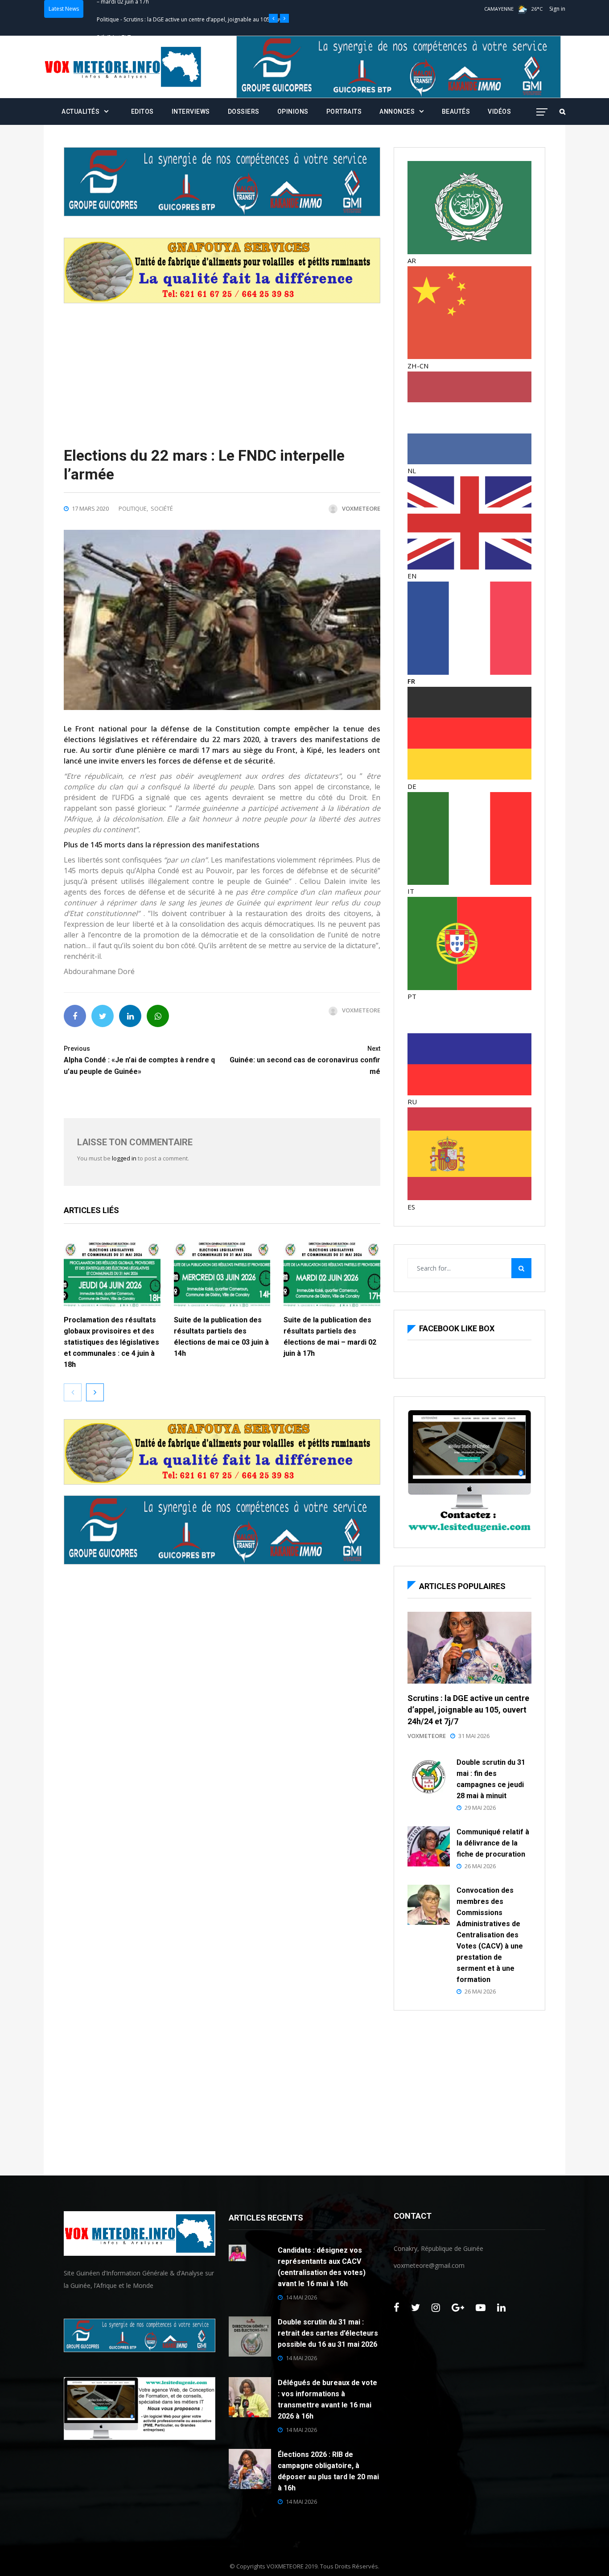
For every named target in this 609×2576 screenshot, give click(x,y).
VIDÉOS (499, 111)
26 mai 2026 (480, 1866)
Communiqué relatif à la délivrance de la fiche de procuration (493, 1843)
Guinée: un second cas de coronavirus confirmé (305, 1060)
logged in (124, 1158)
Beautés (456, 111)
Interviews (191, 111)
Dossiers (244, 111)
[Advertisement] (222, 366)
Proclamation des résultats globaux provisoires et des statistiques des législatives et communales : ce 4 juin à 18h (111, 1342)
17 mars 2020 (90, 508)
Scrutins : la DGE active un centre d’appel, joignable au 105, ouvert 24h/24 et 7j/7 (468, 1710)
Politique (108, 9)
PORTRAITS (344, 111)
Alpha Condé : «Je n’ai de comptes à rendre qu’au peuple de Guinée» (139, 1060)
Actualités (80, 111)
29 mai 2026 (480, 1808)
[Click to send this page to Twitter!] (103, 1016)
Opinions (293, 111)
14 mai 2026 (301, 2297)
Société (162, 508)
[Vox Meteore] (123, 67)
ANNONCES (397, 111)
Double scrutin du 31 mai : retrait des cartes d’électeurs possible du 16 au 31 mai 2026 (328, 2333)
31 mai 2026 (474, 1736)
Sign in (557, 9)
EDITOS (142, 111)
